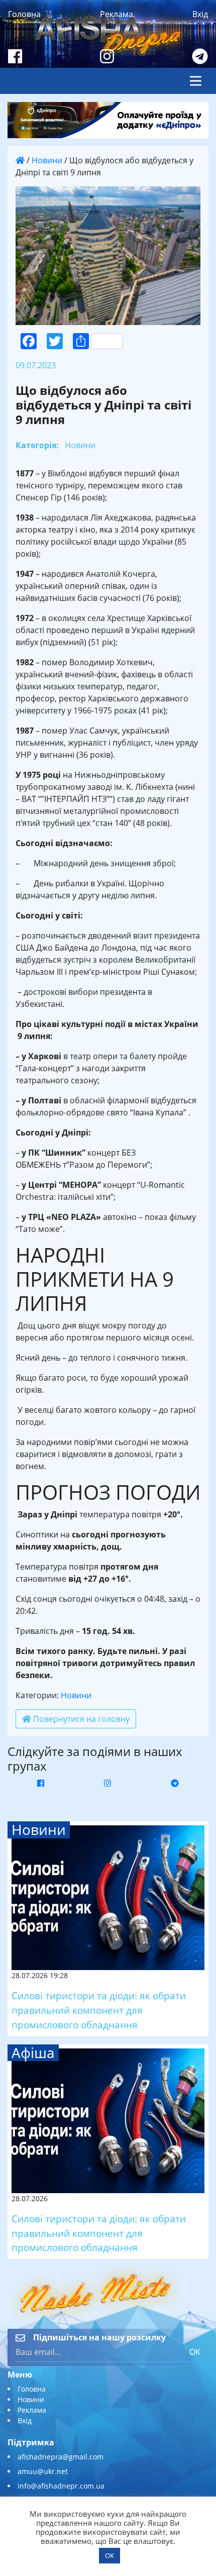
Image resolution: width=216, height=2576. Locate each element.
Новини (47, 160)
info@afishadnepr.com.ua (61, 2486)
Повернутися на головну (80, 1719)
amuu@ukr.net (43, 2471)
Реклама (117, 14)
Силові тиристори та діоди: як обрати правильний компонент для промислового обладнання (99, 2010)
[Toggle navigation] (196, 81)
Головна (24, 14)
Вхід (200, 14)
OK (195, 2352)
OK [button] (110, 2555)
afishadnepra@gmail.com (61, 2457)
